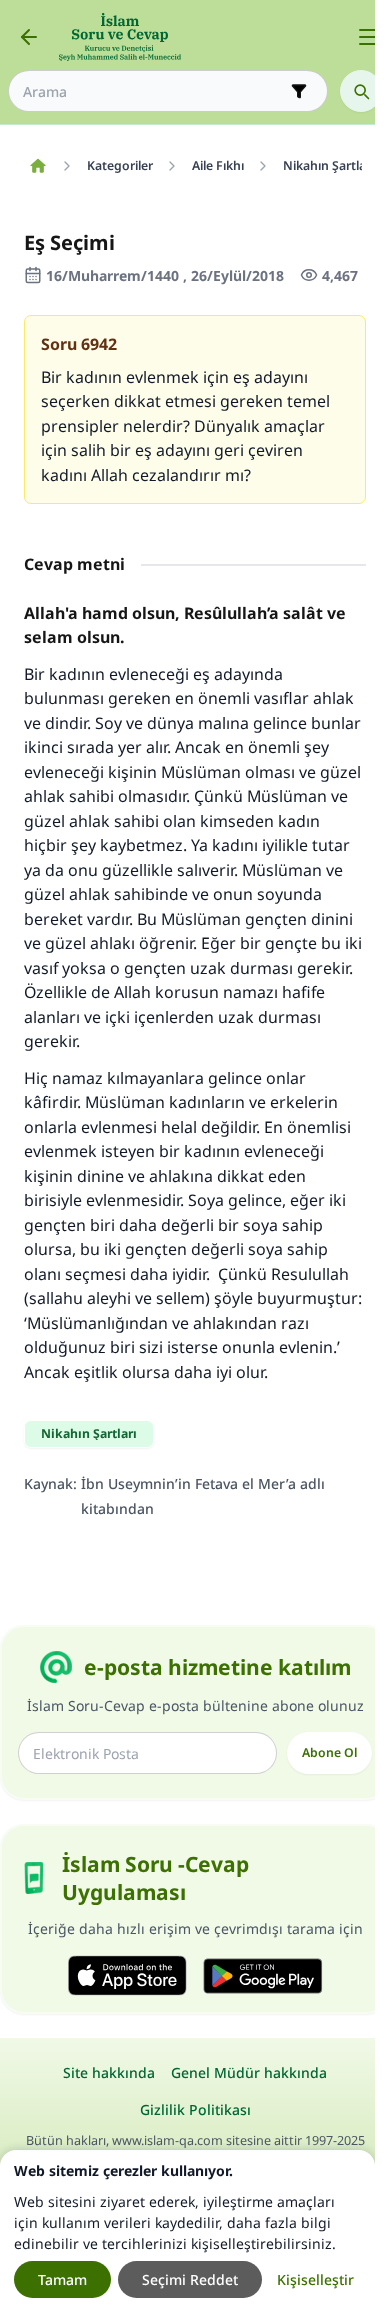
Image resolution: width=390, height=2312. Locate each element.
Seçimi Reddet (190, 2279)
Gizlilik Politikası (195, 2109)
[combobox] (154, 91)
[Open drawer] (368, 37)
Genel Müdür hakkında (249, 2072)
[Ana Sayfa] (37, 166)
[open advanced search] (299, 91)
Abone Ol (329, 1752)
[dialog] (187, 2231)
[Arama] (361, 91)
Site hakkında (109, 2072)
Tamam (62, 2279)
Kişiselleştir (315, 2279)
